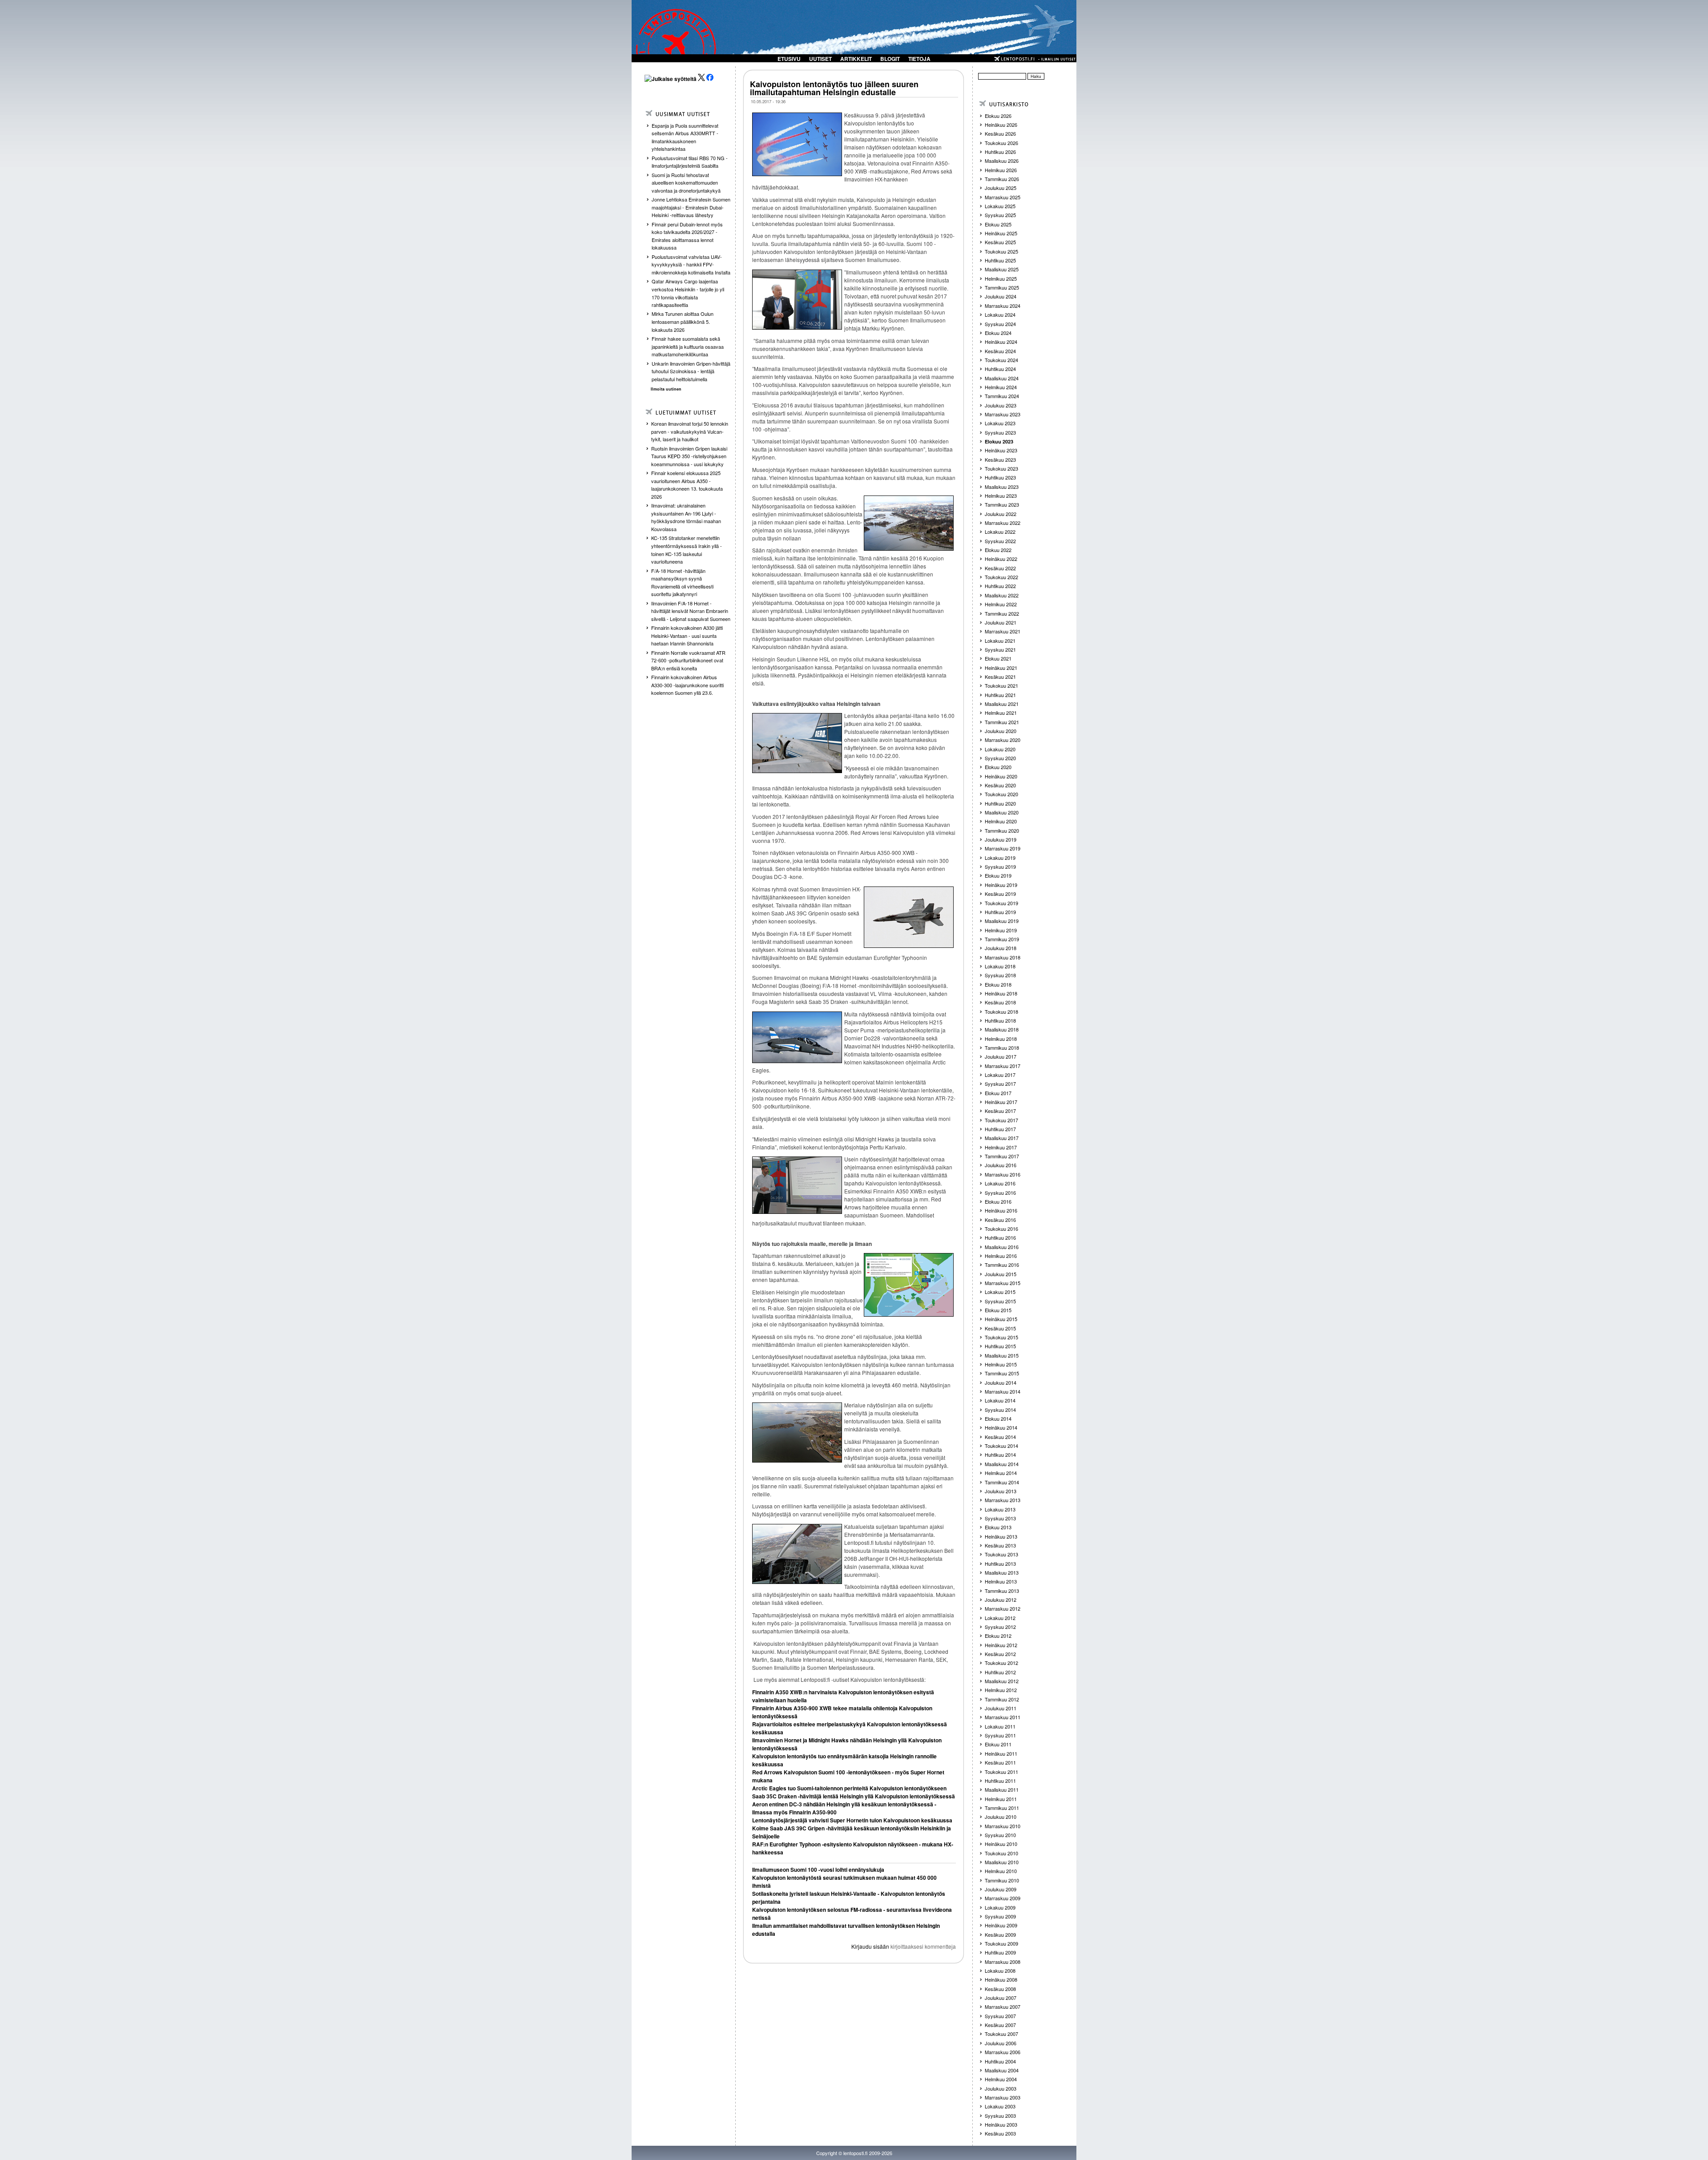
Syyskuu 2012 (1000, 1627)
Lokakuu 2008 (1000, 1971)
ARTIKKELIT (856, 59)
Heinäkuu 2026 (1001, 125)
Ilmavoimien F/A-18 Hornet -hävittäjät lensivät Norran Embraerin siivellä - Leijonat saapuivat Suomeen (691, 611)
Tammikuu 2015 (1002, 1373)
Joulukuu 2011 (1001, 1708)
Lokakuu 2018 (1000, 966)
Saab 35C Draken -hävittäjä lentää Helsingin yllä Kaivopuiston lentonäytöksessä (854, 1796)
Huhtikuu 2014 (1000, 1455)
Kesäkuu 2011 (1000, 1762)
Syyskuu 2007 (1000, 2016)
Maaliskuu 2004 (1002, 2070)
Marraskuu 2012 (1003, 1608)
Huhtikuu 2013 (1000, 1564)
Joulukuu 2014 (1001, 1382)
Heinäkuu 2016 (1001, 1210)
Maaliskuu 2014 (1002, 1464)
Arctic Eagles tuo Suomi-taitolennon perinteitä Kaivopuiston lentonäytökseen (849, 1788)
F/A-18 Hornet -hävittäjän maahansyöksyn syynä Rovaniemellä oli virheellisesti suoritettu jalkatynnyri (682, 582)
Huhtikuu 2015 (1000, 1346)
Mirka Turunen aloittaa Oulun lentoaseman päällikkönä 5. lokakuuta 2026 (683, 321)
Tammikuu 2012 (1002, 1699)
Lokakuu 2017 (1000, 1075)
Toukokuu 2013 (1001, 1554)
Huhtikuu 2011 (1000, 1781)
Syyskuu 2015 (1000, 1301)
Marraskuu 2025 (1003, 197)
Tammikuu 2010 (1002, 1880)
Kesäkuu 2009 (1000, 1934)
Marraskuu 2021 (1003, 631)
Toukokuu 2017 (1001, 1120)
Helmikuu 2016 (1001, 1256)
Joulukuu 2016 (1001, 1165)
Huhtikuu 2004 (1000, 2061)
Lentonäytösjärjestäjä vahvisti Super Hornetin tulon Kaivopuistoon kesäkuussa (852, 1820)
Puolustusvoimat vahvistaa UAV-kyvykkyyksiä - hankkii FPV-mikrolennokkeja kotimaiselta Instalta (691, 264)
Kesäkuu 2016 (1000, 1220)
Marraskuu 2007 (1003, 2007)
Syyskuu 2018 (1000, 975)
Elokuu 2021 (998, 658)
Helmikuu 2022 (1001, 604)
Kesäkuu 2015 (1000, 1328)
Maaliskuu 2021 (1002, 704)
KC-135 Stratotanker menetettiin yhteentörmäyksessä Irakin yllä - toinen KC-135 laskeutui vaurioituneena (687, 550)
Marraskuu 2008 (1003, 1962)
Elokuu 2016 (998, 1201)
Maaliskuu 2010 (1002, 1862)
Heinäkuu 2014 (1001, 1427)
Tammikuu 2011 (1002, 1808)
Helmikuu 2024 (1001, 387)
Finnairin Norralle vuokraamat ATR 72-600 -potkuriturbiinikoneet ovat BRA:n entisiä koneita (688, 660)
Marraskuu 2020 (1003, 740)
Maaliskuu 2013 (1002, 1572)
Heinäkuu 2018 (1001, 993)
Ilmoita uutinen (666, 389)
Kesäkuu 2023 (1000, 459)
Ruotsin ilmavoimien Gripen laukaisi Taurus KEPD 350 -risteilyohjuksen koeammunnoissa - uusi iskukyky (689, 456)
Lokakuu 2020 (1000, 749)
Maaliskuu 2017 (1002, 1138)
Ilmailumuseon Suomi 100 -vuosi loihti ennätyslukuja (818, 1870)
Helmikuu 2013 (1001, 1581)
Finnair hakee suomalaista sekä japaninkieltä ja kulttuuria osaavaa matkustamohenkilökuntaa (688, 346)
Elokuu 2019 (998, 875)
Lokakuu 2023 (1000, 423)
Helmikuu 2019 (1001, 930)
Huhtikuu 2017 (1000, 1129)
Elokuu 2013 (998, 1527)
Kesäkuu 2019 (1000, 894)
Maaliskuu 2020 (1002, 812)
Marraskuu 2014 (1003, 1391)
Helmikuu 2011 (1001, 1799)
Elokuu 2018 (998, 984)
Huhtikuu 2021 (1000, 695)
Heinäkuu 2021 (1001, 668)
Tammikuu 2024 (1002, 396)
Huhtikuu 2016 (1000, 1237)
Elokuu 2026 (998, 116)
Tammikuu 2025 (1002, 287)
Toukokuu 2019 (1001, 903)
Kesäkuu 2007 (1000, 2025)
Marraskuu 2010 (1003, 1826)
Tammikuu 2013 (1002, 1591)
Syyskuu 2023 (1000, 432)
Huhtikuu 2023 (1000, 477)
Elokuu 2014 (998, 1419)
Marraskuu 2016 (1003, 1174)
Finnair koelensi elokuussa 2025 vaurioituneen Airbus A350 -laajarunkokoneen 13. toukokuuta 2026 (687, 485)
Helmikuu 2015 (1001, 1364)
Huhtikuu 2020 (1000, 803)
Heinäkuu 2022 (1001, 559)
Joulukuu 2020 (1001, 731)
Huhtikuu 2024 (1000, 369)
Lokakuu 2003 (1000, 2106)
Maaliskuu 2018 (1002, 1029)
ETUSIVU (789, 59)
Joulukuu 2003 (1001, 2088)
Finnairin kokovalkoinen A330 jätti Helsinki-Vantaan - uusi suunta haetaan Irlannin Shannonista (687, 635)
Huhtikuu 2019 (1000, 912)
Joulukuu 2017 (1001, 1056)
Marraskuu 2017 (1003, 1066)
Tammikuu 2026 (1002, 179)
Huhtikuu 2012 (1000, 1672)
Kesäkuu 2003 (1000, 2133)
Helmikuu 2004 (1001, 2079)
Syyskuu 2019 (1000, 866)
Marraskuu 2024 (1003, 306)
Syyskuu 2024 (1000, 324)
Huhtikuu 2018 (1000, 1020)
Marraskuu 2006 (1003, 2052)
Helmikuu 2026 (1001, 170)
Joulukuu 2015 (1001, 1274)
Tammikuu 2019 (1002, 939)
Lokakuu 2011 (1000, 1726)
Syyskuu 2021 (1000, 649)
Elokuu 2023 (999, 441)
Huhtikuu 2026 (1000, 152)
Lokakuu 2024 (1000, 314)
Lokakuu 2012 (1000, 1618)
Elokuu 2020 (998, 767)
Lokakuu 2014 (1000, 1400)
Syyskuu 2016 (1000, 1193)
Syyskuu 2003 (1000, 2116)
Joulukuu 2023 (1001, 405)
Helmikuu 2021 (1001, 713)
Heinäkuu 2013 (1001, 1536)
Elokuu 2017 (998, 1093)
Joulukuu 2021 (1001, 622)
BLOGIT (890, 59)
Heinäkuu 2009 (1001, 1925)
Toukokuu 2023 (1001, 468)
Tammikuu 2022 (1002, 613)
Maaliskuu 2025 (1002, 269)
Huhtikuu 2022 (1000, 586)
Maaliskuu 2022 (1002, 595)
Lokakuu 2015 (1000, 1292)
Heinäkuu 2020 (1001, 776)
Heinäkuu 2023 (1001, 450)
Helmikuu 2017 (1001, 1147)
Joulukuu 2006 (1001, 2043)
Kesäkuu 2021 (1000, 677)
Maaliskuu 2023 (1002, 487)
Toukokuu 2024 (1001, 360)
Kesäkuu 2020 (1000, 785)
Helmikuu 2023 (1001, 496)
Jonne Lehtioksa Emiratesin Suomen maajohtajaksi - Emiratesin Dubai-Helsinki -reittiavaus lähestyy (691, 207)
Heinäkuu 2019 (1001, 885)
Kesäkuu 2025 (1000, 242)
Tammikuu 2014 (1002, 1482)
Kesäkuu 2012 (1000, 1654)
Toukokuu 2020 (1001, 794)
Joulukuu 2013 (1001, 1491)
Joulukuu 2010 (1001, 1817)
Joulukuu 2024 (1001, 296)
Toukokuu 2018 (1001, 1011)
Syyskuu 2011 (1000, 1735)
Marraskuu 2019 (1003, 848)
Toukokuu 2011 (1001, 1772)
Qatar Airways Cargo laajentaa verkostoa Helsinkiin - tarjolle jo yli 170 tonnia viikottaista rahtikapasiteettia (688, 293)
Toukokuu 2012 (1001, 1663)
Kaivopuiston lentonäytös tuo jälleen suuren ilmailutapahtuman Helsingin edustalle (834, 88)
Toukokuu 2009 (1001, 1943)
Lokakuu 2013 (1000, 1509)
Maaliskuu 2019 (1002, 921)
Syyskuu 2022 (1000, 541)
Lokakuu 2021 (1000, 641)
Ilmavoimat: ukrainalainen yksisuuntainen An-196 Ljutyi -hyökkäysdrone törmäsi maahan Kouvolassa (686, 517)
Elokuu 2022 (998, 550)
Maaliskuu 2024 (1002, 378)
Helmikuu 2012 (1001, 1690)
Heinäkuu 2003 (1001, 2124)
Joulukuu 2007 (1001, 1998)
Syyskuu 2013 (1000, 1518)
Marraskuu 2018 (1003, 957)
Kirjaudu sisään (870, 1946)
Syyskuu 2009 (1000, 1916)
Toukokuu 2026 (1001, 143)
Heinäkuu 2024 (1001, 342)
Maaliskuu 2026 (1002, 161)
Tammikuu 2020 (1002, 830)
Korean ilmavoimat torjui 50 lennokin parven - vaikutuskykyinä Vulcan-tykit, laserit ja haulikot (690, 431)
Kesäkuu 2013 (1000, 1545)
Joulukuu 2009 (1001, 1889)
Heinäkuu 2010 (1001, 1844)
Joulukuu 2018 (1001, 948)
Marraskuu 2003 (1003, 2097)
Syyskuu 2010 (1000, 1835)
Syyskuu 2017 (1000, 1084)
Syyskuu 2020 (1000, 758)
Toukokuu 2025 (1001, 251)
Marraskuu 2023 (1003, 414)
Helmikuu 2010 (1001, 1871)
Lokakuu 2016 (1000, 1183)
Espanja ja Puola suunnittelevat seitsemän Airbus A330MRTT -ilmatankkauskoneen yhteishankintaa (685, 137)
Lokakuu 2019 (1000, 858)
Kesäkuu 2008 (1000, 1989)
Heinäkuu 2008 (1001, 1979)
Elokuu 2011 (998, 1744)
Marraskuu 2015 (1003, 1283)
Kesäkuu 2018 (1000, 1002)
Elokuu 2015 (998, 1310)
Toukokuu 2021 (1001, 685)
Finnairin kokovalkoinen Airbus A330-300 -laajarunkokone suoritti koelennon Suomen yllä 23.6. (687, 685)
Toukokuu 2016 (1001, 1229)
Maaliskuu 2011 (1002, 1789)
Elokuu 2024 (998, 333)
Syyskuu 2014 (1000, 1410)
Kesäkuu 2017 (1000, 1111)
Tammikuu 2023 (1002, 504)
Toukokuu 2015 (1001, 1337)
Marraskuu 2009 (1003, 1898)
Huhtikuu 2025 (1000, 260)
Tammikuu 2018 (1002, 1048)
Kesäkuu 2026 (1000, 133)
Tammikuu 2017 (1002, 1156)
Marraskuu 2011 (1003, 1717)
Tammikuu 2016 (1002, 1265)
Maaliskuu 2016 (1002, 1247)
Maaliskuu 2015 (1002, 1355)
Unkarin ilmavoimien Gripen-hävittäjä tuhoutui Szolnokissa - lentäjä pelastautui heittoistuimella (691, 371)
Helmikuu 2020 (1001, 821)
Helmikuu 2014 (1001, 1473)
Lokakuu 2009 (1000, 1907)
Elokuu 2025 (998, 224)
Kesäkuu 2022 (1000, 568)
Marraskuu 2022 (1003, 523)
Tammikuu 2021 (1002, 722)
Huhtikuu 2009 (1000, 1952)
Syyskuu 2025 (1000, 215)
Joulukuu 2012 (1001, 1600)
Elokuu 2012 (998, 1636)
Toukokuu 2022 (1001, 577)
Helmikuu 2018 (1001, 1039)
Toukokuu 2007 (1001, 2034)
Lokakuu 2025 (1000, 206)
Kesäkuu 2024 (1000, 351)
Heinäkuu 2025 (1001, 233)
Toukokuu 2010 (1001, 1853)
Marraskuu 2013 (1003, 1500)
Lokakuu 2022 (1000, 532)
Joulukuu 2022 (1001, 514)
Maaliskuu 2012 (1002, 1681)
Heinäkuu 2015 (1001, 1319)
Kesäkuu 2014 (1000, 1437)
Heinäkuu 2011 (1001, 1753)
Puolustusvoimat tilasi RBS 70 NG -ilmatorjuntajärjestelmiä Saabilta (690, 162)
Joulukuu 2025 (1001, 188)
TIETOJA (919, 59)
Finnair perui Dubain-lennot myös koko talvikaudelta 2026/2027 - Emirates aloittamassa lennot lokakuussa (687, 236)
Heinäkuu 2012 (1001, 1645)
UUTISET (820, 59)
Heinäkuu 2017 (1001, 1102)
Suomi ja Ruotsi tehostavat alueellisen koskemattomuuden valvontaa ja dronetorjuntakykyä (686, 183)
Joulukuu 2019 (1001, 839)
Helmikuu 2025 (1001, 278)
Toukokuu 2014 (1001, 1446)
